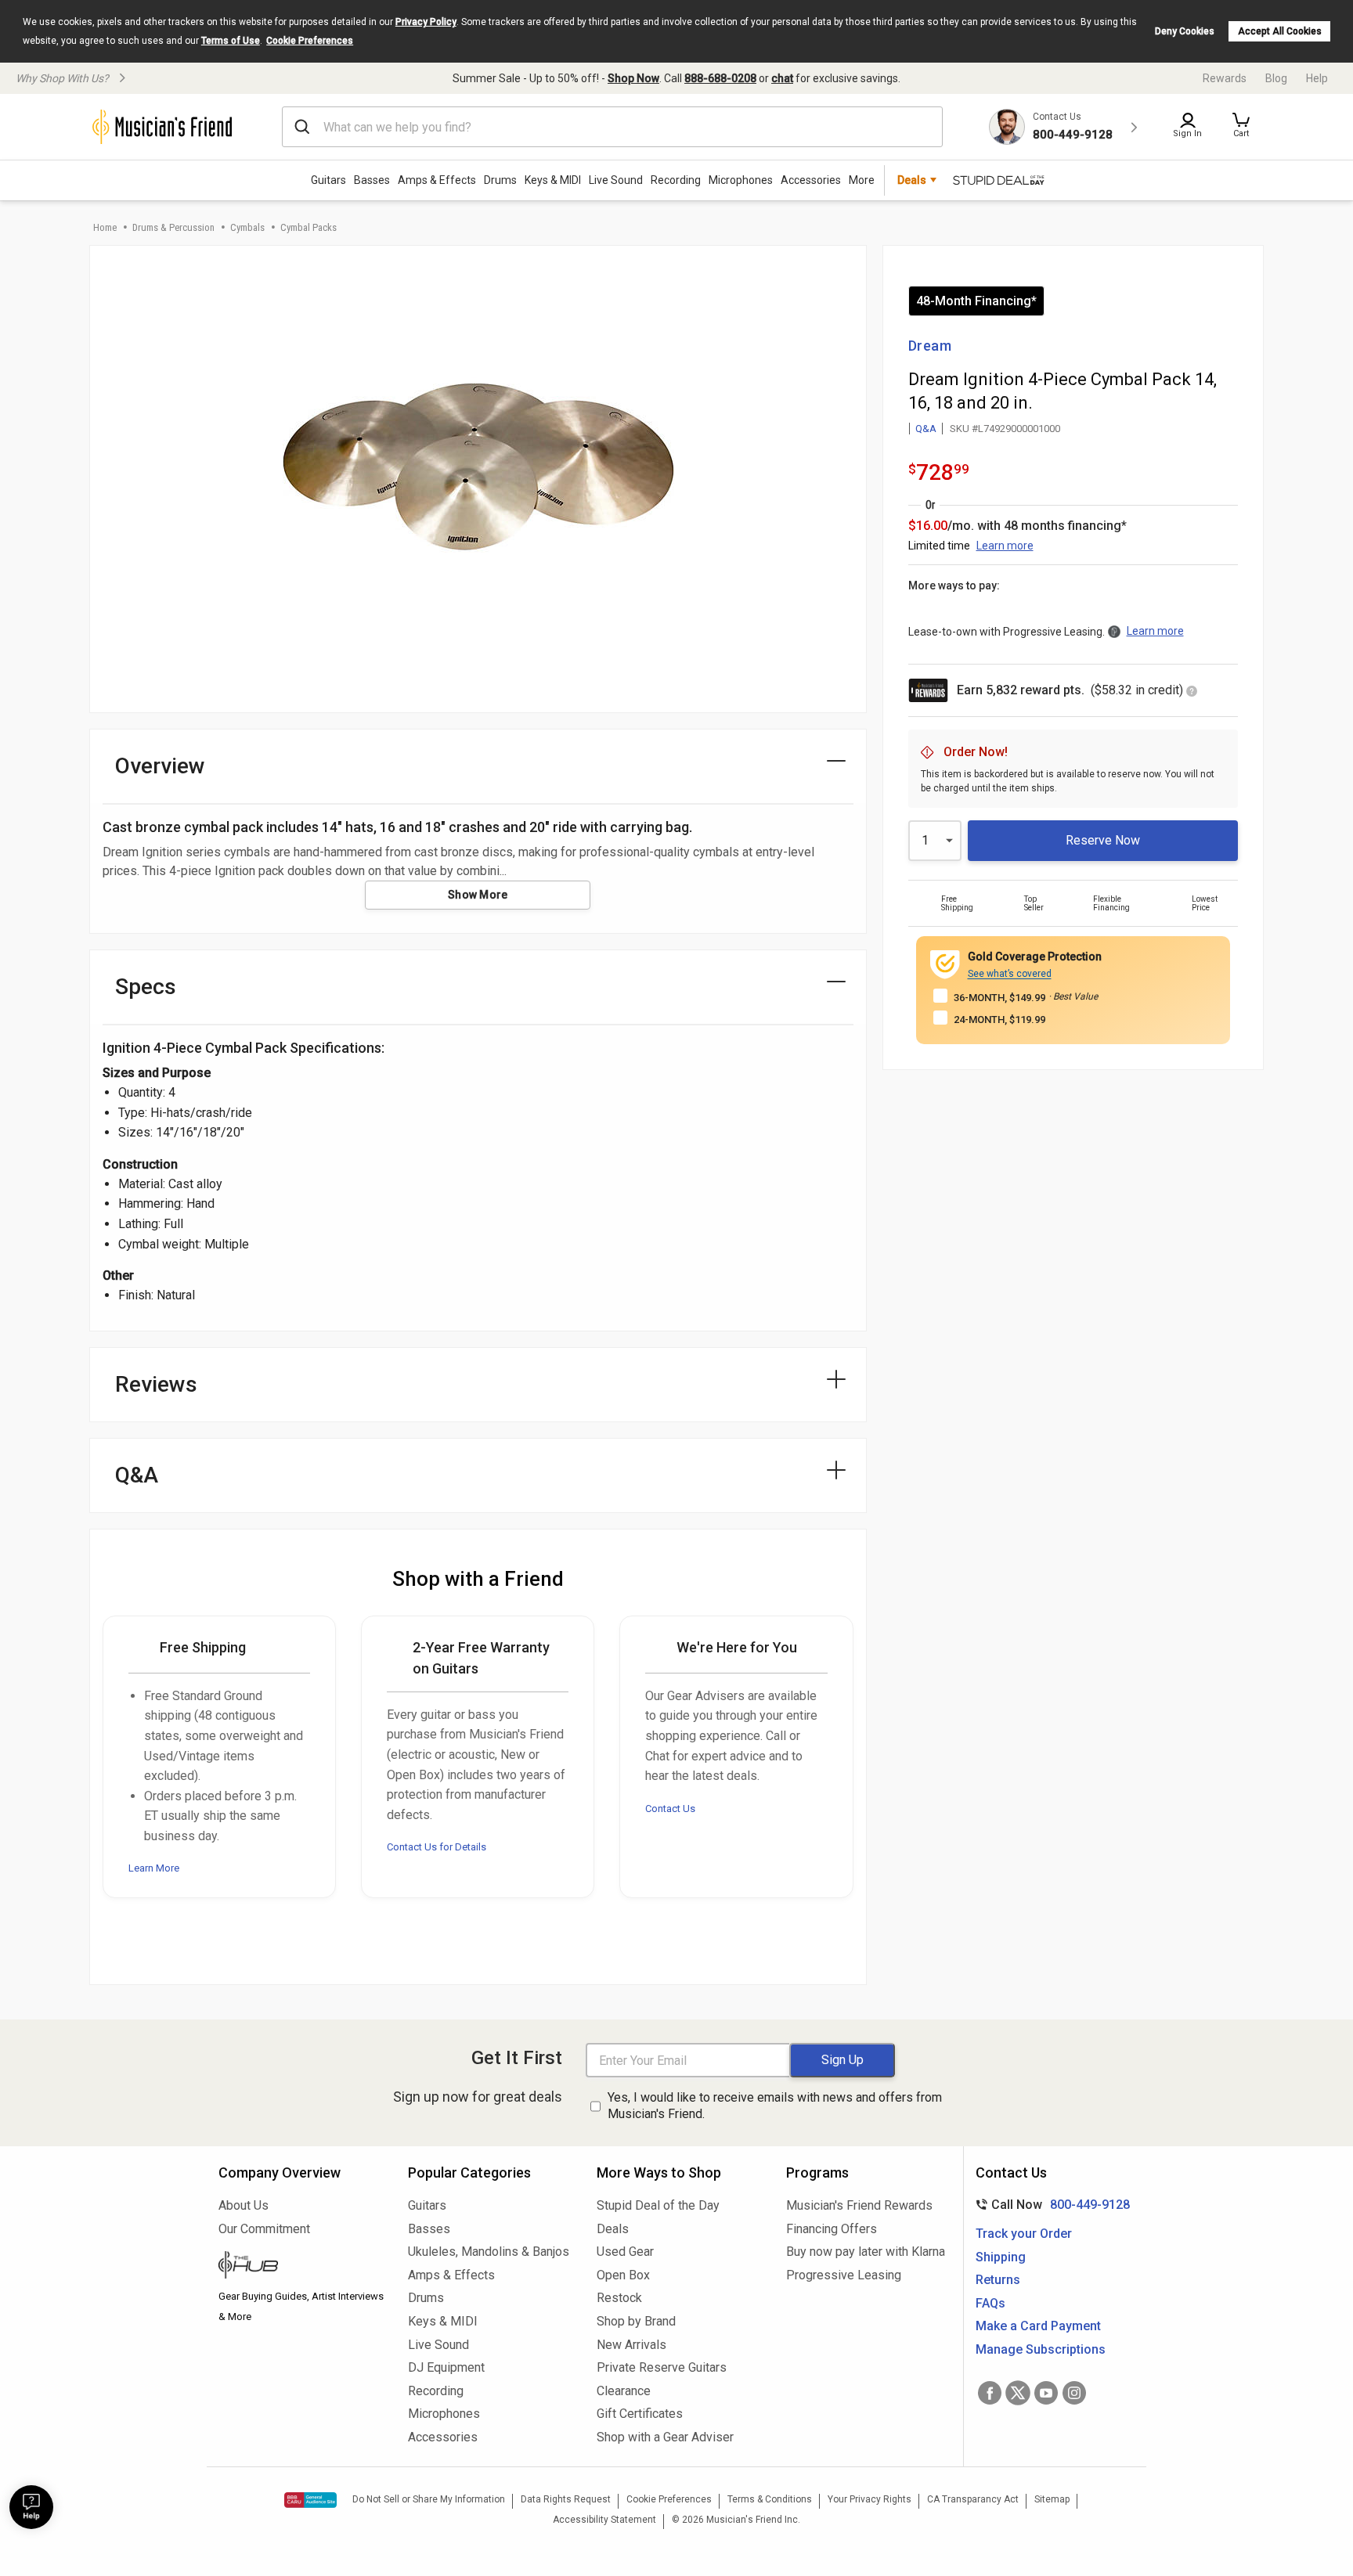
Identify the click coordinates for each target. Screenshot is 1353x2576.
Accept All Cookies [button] (1280, 31)
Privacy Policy (426, 22)
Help (1317, 78)
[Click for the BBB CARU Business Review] (310, 2500)
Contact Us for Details (437, 1847)
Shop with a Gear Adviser (665, 2437)
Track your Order (1024, 2234)
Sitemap (1052, 2499)
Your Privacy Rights (870, 2499)
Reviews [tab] (156, 1384)
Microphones (741, 180)
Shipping (1001, 2257)
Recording (676, 180)
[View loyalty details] (1192, 692)
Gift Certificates (640, 2414)
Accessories (811, 180)
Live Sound (616, 180)
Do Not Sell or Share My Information (429, 2499)
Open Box (623, 2275)
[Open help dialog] (31, 2507)
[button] (1241, 127)
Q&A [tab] (137, 1475)
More (862, 180)
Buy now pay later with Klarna (866, 2252)
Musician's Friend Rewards (859, 2205)
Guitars (328, 180)
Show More (478, 895)
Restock (619, 2298)
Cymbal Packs (308, 227)
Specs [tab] (146, 987)
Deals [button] (912, 180)
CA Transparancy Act (973, 2499)
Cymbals (247, 227)
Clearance (624, 2391)
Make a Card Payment (1038, 2326)
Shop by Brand (636, 2321)
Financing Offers (832, 2229)
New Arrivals (631, 2345)
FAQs (990, 2303)
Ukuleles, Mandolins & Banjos (489, 2252)
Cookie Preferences (310, 41)
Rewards (1225, 78)
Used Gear (625, 2252)
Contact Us (670, 1809)
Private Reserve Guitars (662, 2367)
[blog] (301, 2267)
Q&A (926, 429)
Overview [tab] (160, 766)
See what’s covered (1010, 974)
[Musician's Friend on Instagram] (1074, 2393)
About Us (244, 2205)
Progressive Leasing (844, 2275)
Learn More (154, 1868)
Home (105, 227)
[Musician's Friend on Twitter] (1018, 2393)
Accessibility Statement (604, 2520)
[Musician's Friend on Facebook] (990, 2393)
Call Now (1050, 2205)
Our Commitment (264, 2229)
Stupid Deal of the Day (658, 2205)
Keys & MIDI (553, 180)
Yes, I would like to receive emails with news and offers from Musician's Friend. (775, 2106)
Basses (372, 180)
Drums (500, 180)
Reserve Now (1103, 840)
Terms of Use (231, 41)
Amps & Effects (437, 180)
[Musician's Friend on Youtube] (1046, 2393)
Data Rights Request (566, 2499)
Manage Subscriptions (1041, 2349)
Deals (613, 2229)
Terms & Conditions (770, 2499)
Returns (998, 2280)
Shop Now (633, 78)
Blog (1276, 78)
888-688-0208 (720, 78)
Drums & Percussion (173, 227)
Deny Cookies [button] (1185, 31)
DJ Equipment (446, 2367)
